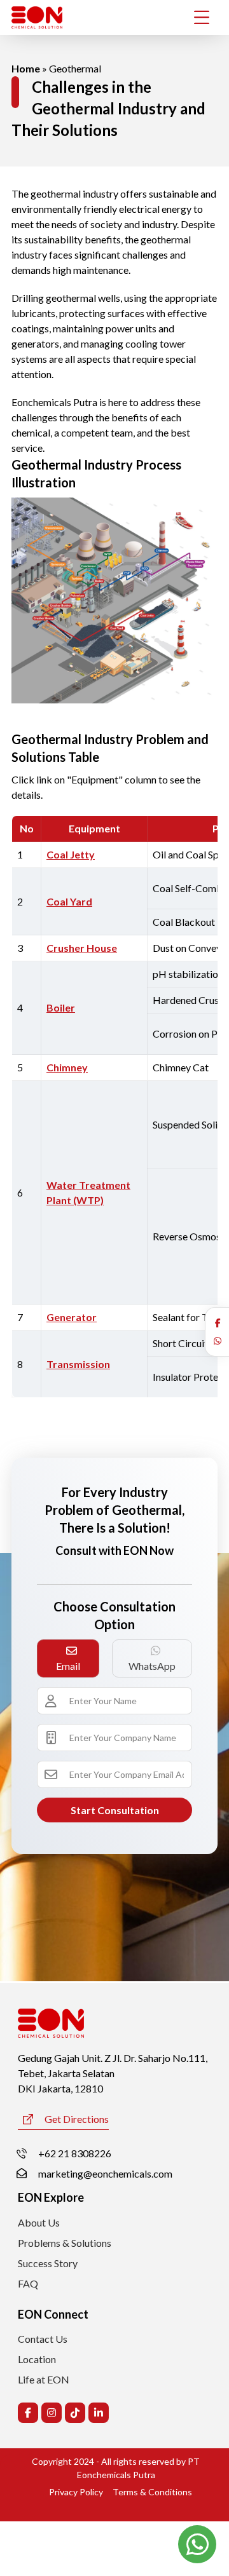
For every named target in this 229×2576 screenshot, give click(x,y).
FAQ (28, 2283)
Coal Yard (69, 901)
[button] (218, 1323)
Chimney (67, 1067)
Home (26, 68)
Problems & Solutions (65, 2243)
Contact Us (43, 2339)
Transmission (78, 1364)
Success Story (48, 2263)
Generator (72, 1317)
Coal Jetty (71, 854)
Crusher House (82, 948)
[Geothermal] (114, 600)
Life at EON (44, 2379)
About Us (39, 2222)
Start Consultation (115, 1810)
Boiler (61, 1007)
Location (37, 2359)
